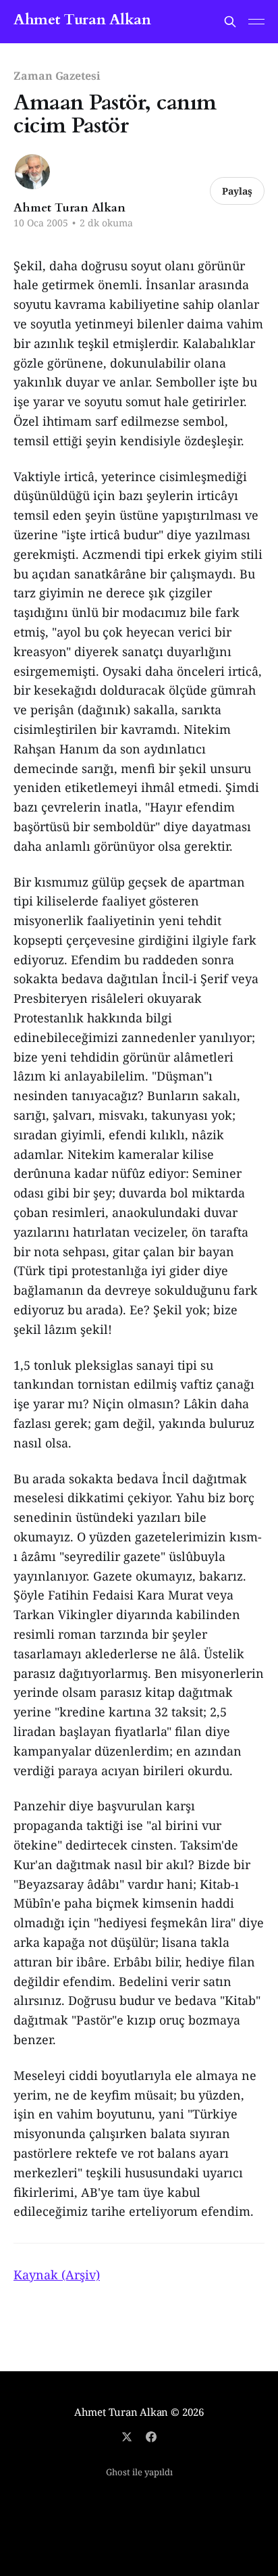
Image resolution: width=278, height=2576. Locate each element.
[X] (127, 2437)
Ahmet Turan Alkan (82, 20)
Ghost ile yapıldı (139, 2472)
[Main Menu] (256, 22)
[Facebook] (151, 2437)
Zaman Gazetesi (57, 76)
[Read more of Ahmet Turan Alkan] (32, 172)
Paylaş (237, 191)
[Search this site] (230, 22)
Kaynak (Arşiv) (57, 2275)
